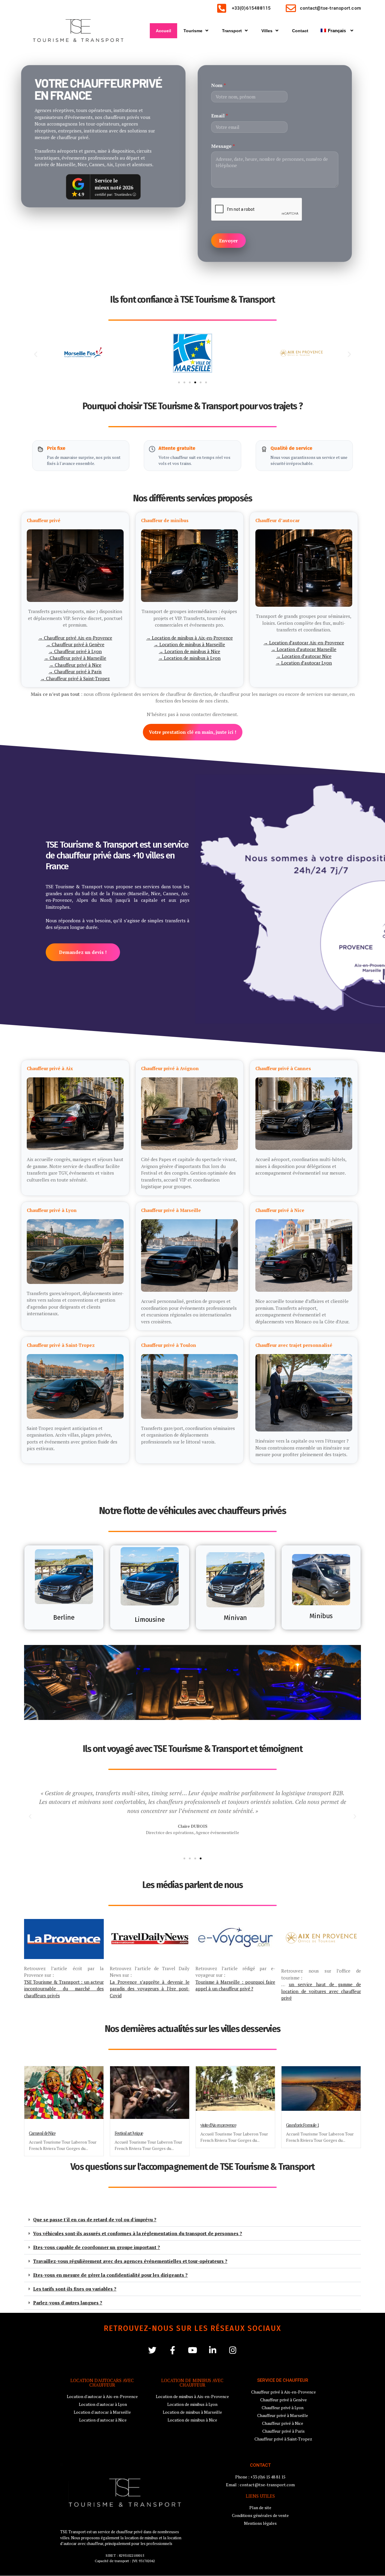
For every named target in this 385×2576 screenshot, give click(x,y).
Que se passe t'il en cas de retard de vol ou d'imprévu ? (95, 2219)
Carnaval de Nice (42, 2133)
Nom (219, 85)
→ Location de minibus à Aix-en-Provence (189, 638)
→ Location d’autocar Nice (304, 656)
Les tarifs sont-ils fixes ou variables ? (75, 2289)
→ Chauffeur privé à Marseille (75, 658)
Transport (232, 31)
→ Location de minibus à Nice (189, 651)
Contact (300, 31)
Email (220, 116)
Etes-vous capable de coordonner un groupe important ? (97, 2247)
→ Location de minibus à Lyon (189, 658)
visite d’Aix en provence (218, 2125)
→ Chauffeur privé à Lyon (75, 651)
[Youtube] (193, 2350)
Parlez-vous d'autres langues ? (68, 2303)
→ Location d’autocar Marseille (304, 649)
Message (223, 146)
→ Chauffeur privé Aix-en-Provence (75, 638)
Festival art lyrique (129, 2133)
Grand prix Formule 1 (302, 2125)
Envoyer (228, 241)
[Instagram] (233, 2350)
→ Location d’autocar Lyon (304, 663)
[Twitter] (152, 2350)
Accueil (163, 31)
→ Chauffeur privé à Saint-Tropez (75, 678)
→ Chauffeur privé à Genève (75, 645)
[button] (36, 354)
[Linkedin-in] (213, 2350)
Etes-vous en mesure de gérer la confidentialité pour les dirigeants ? (110, 2275)
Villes (267, 31)
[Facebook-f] (172, 2350)
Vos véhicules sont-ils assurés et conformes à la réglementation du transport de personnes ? (138, 2233)
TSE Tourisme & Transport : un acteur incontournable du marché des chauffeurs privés (64, 1989)
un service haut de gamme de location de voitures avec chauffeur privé (321, 1991)
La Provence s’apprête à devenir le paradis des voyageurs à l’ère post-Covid (150, 1989)
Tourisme (193, 31)
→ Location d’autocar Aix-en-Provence (304, 643)
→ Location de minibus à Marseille (189, 645)
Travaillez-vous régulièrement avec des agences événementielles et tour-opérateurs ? (130, 2261)
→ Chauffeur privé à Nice (75, 665)
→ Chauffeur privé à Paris (75, 672)
